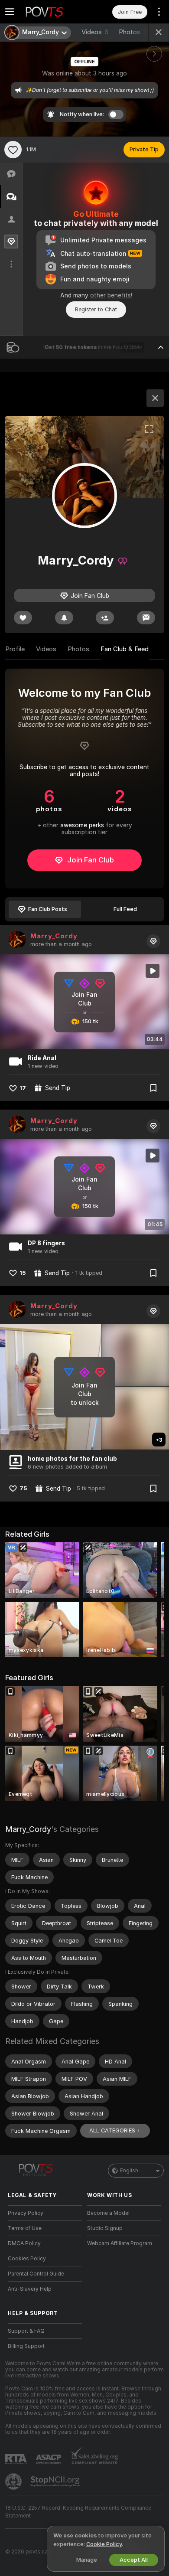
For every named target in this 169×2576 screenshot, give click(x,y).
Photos (134, 32)
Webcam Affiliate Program (120, 2243)
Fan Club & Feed (125, 649)
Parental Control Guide (36, 2274)
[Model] (155, 398)
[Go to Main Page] (52, 12)
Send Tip (58, 1088)
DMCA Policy (24, 2243)
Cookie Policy (104, 2544)
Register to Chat (96, 309)
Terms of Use (25, 2228)
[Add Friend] (105, 618)
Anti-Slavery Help (30, 2289)
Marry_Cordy (54, 936)
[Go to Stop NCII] (56, 2481)
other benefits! (111, 295)
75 (23, 1488)
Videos (95, 32)
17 (23, 1088)
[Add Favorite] (13, 150)
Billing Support (26, 2346)
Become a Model (108, 2213)
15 (23, 1273)
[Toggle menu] (10, 12)
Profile (15, 649)
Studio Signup (105, 2228)
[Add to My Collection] (153, 1088)
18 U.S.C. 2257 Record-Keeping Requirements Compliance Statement (78, 2512)
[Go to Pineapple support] (14, 2481)
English (129, 2171)
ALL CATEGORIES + (115, 2130)
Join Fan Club (91, 860)
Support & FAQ (26, 2331)
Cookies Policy (27, 2259)
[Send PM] (146, 618)
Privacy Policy (26, 2213)
